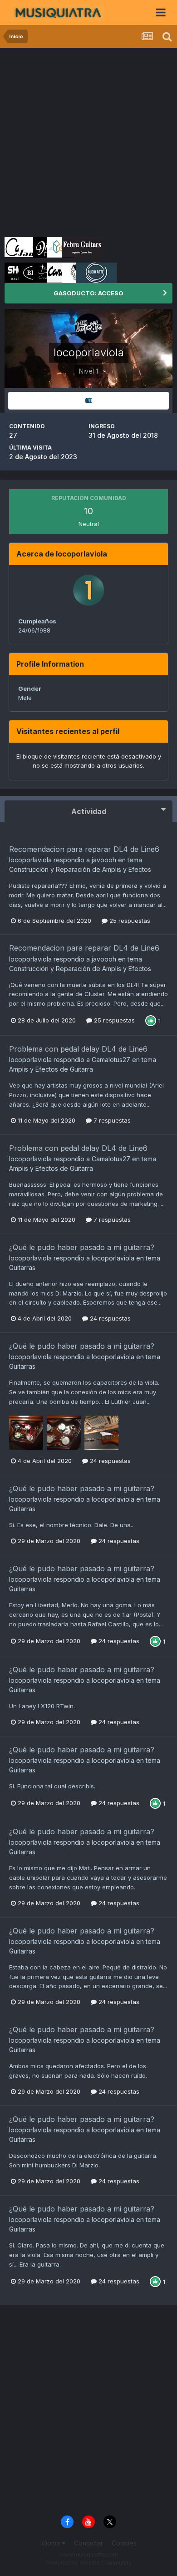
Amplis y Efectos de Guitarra (51, 1069)
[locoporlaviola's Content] (88, 401)
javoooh (104, 860)
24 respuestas (109, 1318)
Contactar (88, 2543)
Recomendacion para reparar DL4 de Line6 (84, 849)
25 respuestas (129, 921)
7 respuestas (111, 1120)
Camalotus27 (111, 1060)
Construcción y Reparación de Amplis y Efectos (80, 869)
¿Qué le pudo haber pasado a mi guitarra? (82, 1247)
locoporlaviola (30, 860)
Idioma (51, 2543)
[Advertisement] (88, 141)
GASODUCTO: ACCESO (88, 293)
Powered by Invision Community (88, 2563)
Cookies (124, 2543)
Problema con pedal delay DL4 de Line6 (78, 1049)
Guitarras (22, 1268)
